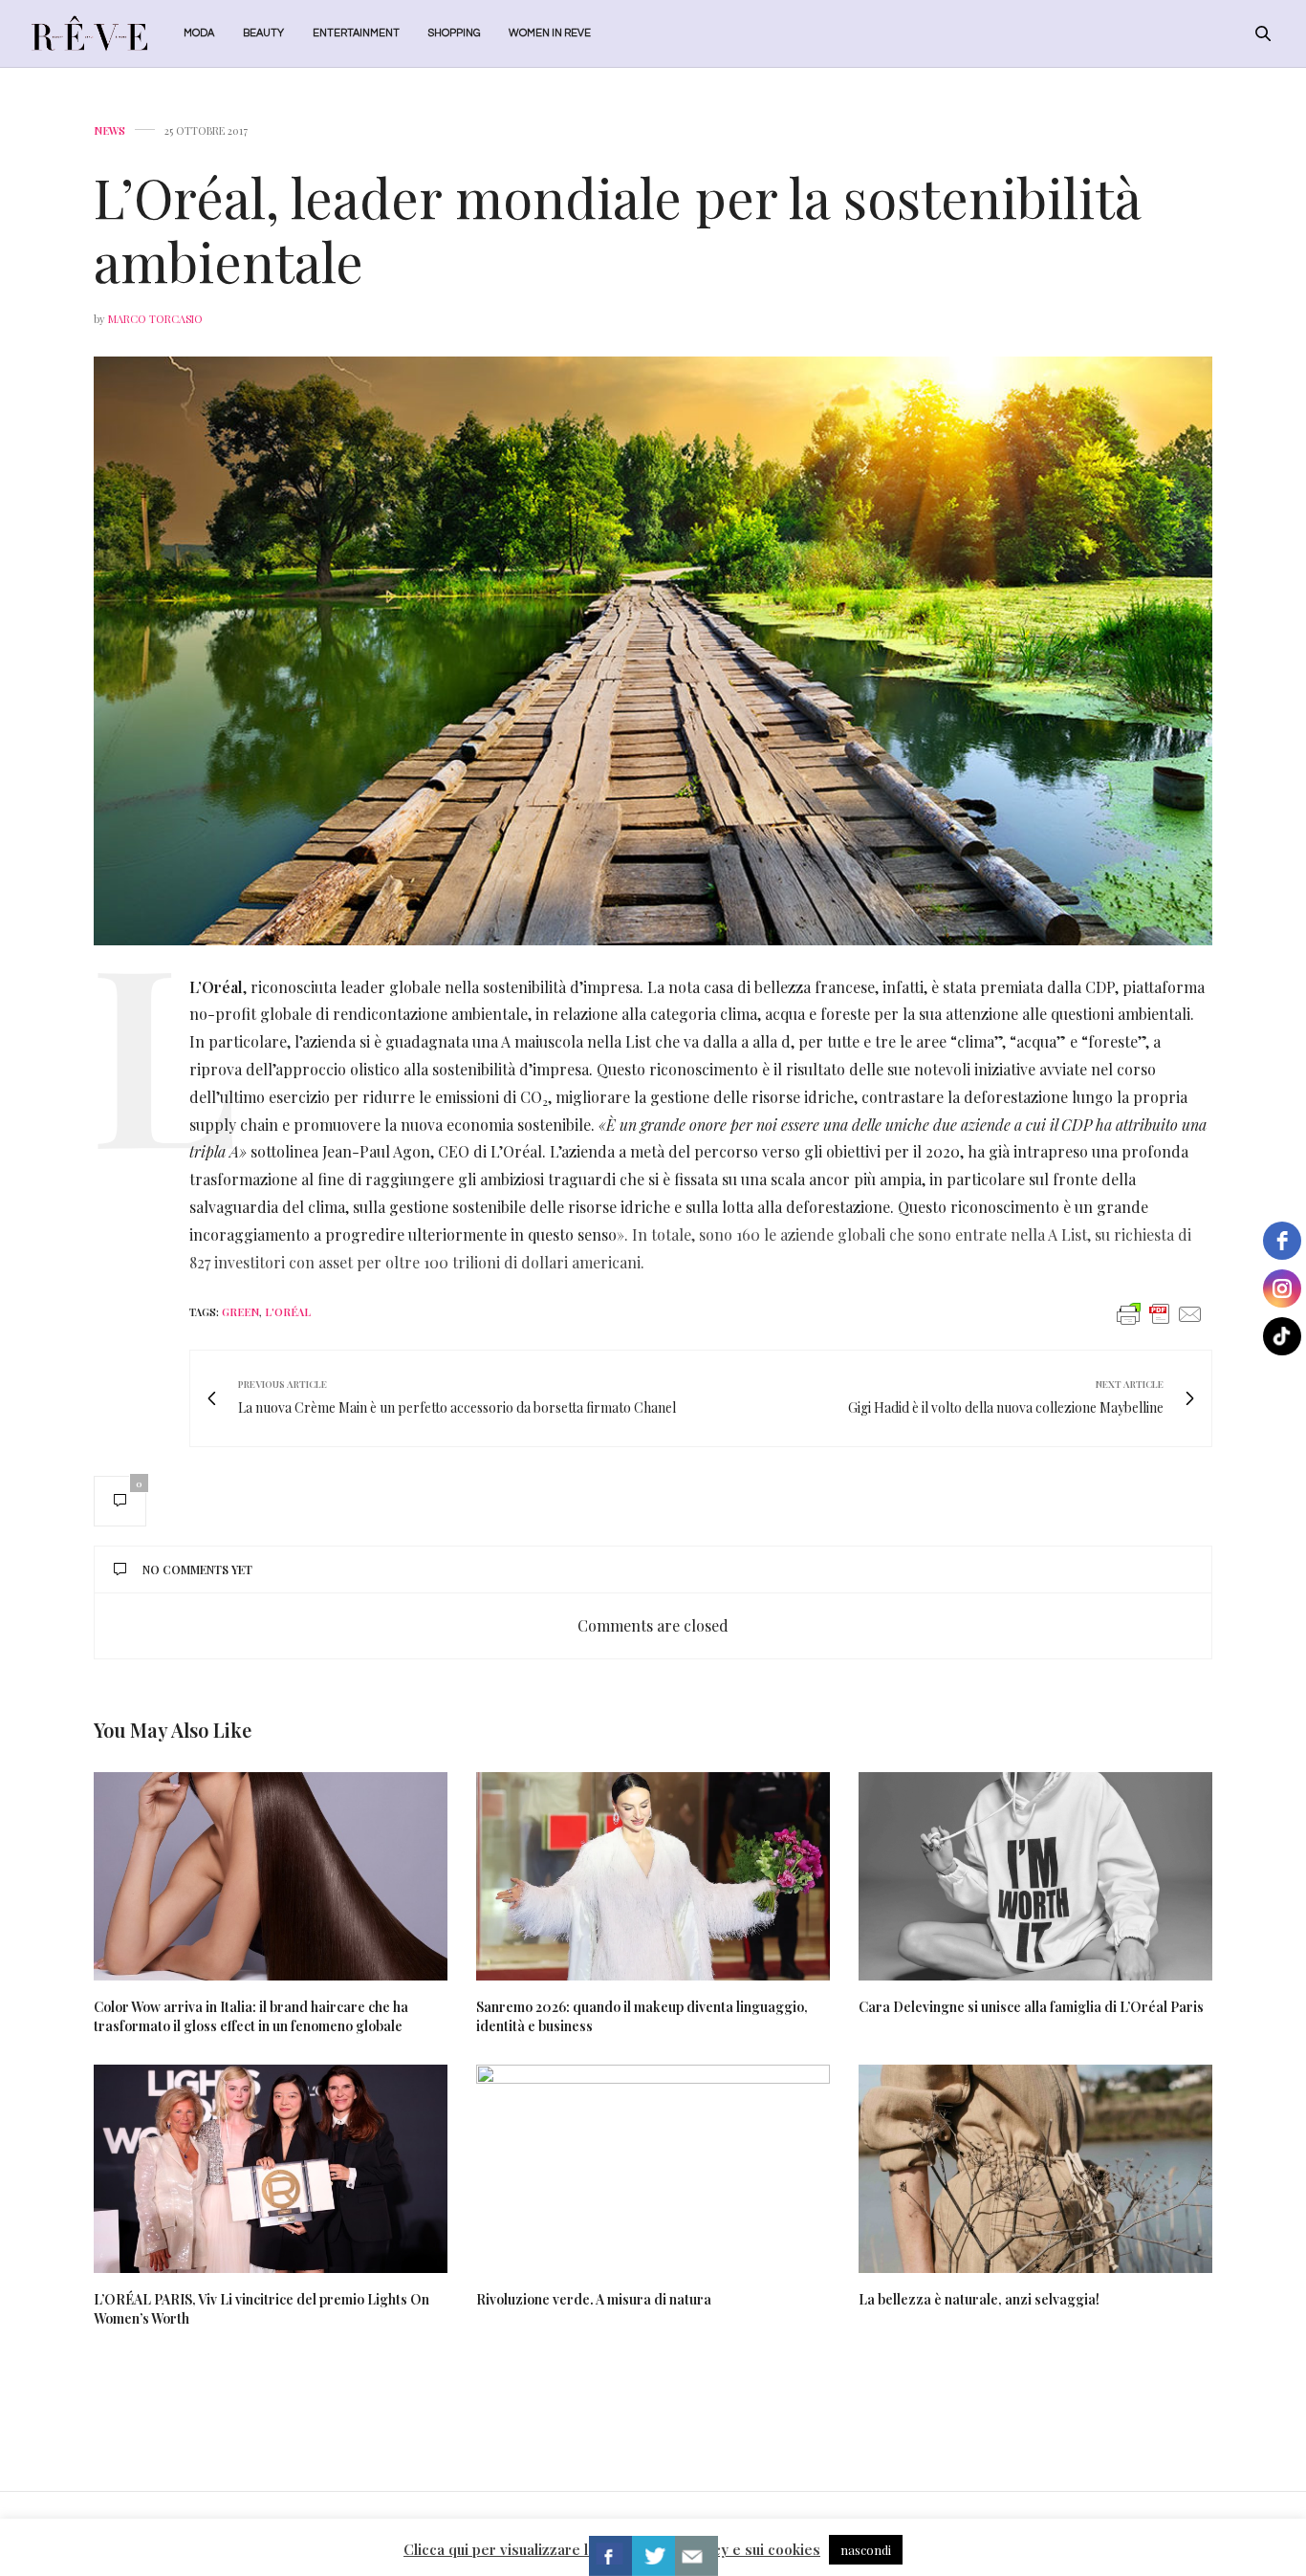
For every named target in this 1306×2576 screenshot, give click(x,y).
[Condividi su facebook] (610, 2556)
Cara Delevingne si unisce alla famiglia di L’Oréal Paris (1031, 2007)
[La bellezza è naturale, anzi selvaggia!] (1035, 2169)
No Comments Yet (197, 1569)
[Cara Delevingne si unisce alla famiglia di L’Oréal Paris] (1035, 1876)
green (240, 1312)
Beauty (263, 33)
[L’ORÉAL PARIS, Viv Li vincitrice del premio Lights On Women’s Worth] (271, 2169)
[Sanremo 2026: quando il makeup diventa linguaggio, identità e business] (653, 1876)
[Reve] (89, 33)
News (109, 130)
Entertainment (356, 33)
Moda (199, 33)
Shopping (454, 33)
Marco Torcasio (155, 319)
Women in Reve (550, 33)
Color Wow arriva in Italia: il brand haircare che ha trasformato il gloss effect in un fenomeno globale (251, 2016)
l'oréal (288, 1312)
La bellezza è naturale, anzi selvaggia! (979, 2299)
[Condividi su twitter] (653, 2556)
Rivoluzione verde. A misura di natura (594, 2299)
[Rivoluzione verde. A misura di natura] (653, 2169)
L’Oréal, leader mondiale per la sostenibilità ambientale (617, 228)
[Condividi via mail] (697, 2556)
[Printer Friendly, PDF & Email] (1160, 1313)
